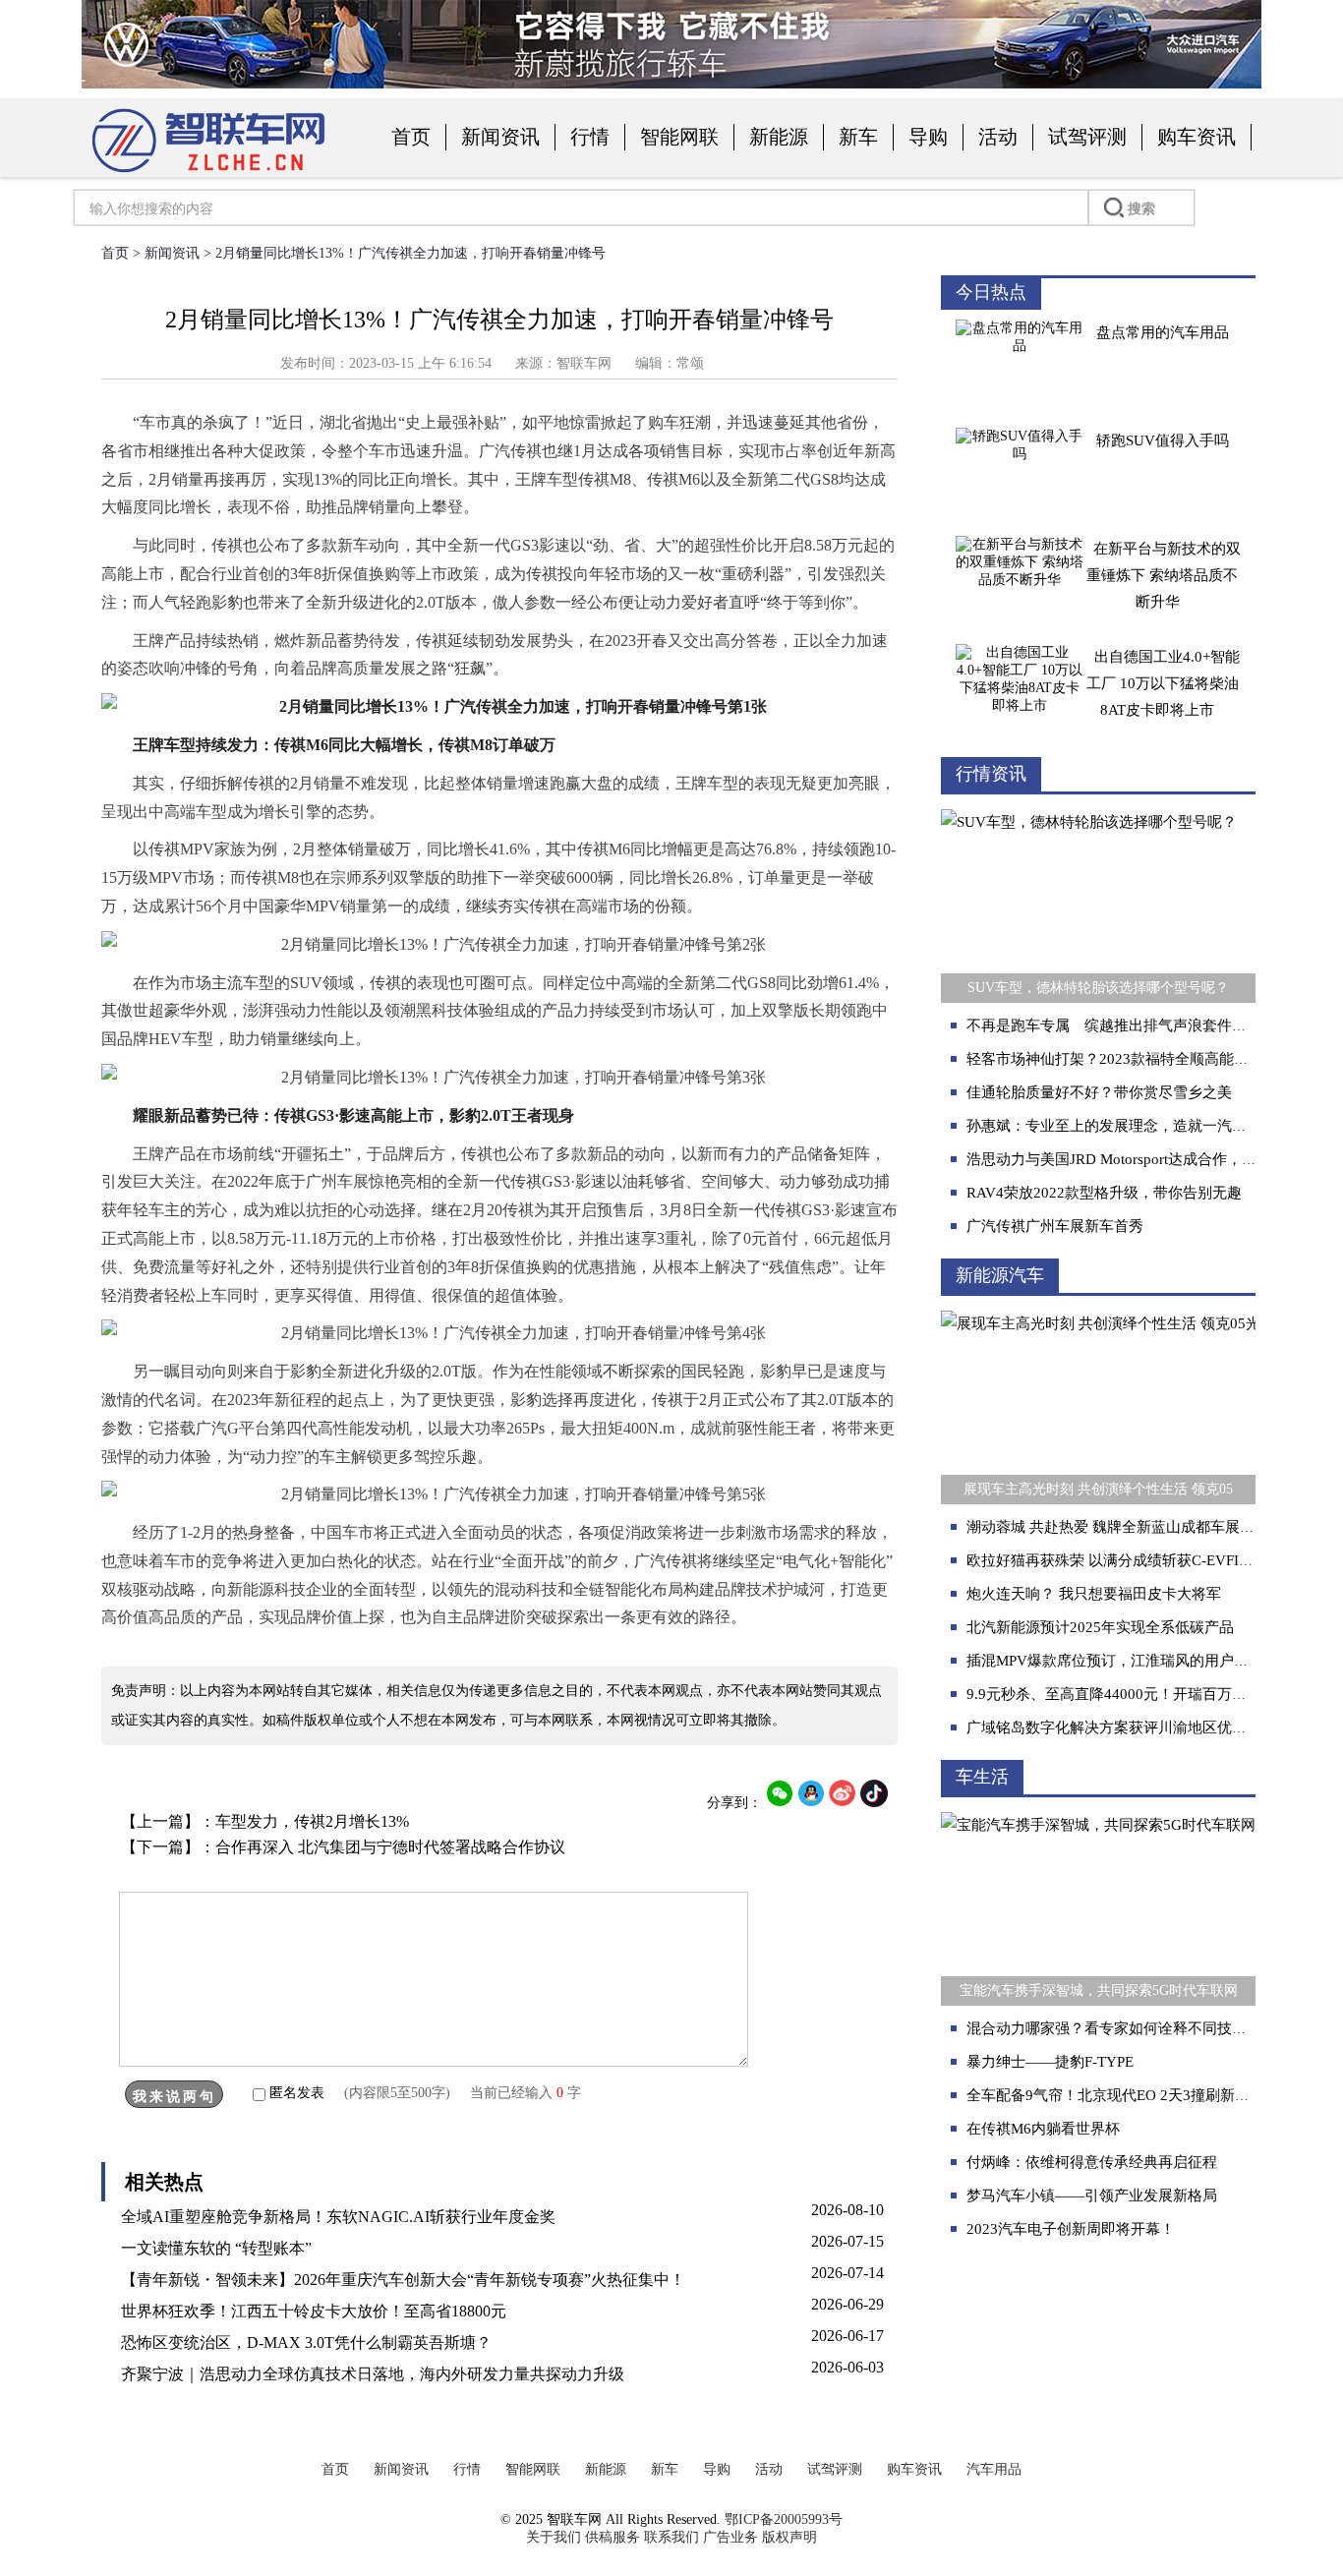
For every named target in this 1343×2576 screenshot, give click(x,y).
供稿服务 (613, 2537)
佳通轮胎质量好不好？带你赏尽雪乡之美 (1099, 1092)
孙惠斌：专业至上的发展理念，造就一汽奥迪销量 (1129, 1126)
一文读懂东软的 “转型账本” (216, 2248)
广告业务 (730, 2537)
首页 (411, 137)
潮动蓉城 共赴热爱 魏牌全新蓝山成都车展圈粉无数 (1133, 1527)
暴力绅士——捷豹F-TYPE (1050, 2062)
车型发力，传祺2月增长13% (312, 1821)
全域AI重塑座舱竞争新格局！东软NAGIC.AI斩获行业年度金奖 (338, 2217)
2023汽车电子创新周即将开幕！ (1071, 2229)
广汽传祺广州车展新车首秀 (1055, 1226)
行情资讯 (991, 774)
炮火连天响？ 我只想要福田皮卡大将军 (1094, 1594)
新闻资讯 (500, 137)
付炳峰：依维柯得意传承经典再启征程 (1092, 2162)
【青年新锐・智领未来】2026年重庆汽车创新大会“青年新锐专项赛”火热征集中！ (403, 2280)
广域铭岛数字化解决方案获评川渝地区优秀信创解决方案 (1151, 1727)
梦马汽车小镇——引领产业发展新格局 (1092, 2195)
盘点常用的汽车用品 (1163, 332)
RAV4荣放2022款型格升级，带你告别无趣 (1104, 1193)
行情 (590, 137)
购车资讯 (1197, 137)
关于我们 (554, 2537)
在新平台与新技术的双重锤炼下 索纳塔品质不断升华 (1164, 575)
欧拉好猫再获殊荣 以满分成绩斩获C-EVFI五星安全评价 (1147, 1560)
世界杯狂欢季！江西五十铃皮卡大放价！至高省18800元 (314, 2311)
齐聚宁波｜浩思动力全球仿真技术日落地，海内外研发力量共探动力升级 (373, 2374)
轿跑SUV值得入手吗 (1163, 440)
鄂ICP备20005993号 (784, 2519)
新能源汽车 (1000, 1275)
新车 (858, 137)
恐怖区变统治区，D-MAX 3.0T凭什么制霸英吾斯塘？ (306, 2342)
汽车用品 (994, 2469)
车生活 (982, 1777)
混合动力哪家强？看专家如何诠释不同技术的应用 (1129, 2028)
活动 (998, 137)
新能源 (779, 137)
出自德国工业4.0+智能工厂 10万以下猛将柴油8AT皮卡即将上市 (1163, 683)
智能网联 (679, 137)
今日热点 (991, 292)
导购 (928, 137)
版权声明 (789, 2537)
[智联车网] (209, 174)
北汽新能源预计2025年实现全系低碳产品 (1100, 1627)
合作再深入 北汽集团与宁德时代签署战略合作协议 (390, 1847)
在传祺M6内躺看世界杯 (1043, 2129)
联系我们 (671, 2537)
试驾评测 (1087, 137)
